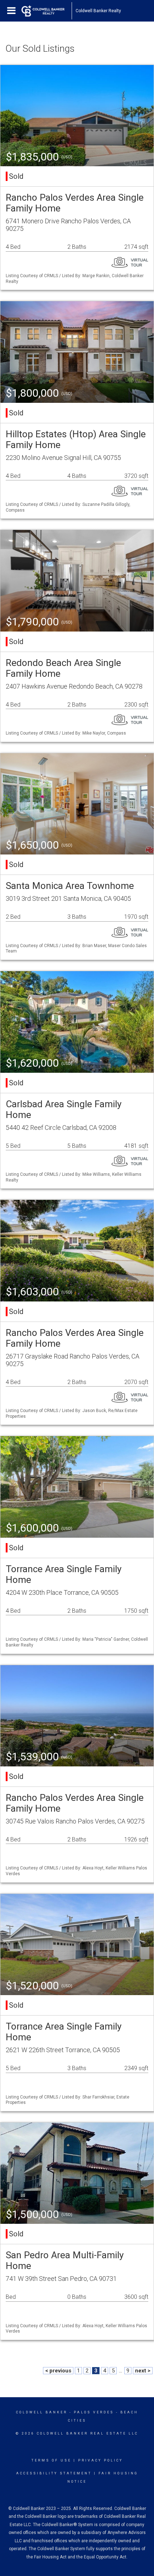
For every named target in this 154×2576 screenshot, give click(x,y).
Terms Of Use (51, 2460)
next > (143, 2371)
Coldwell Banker (42, 2412)
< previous (58, 2371)
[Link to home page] (47, 11)
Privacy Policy (100, 2460)
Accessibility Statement (54, 2473)
